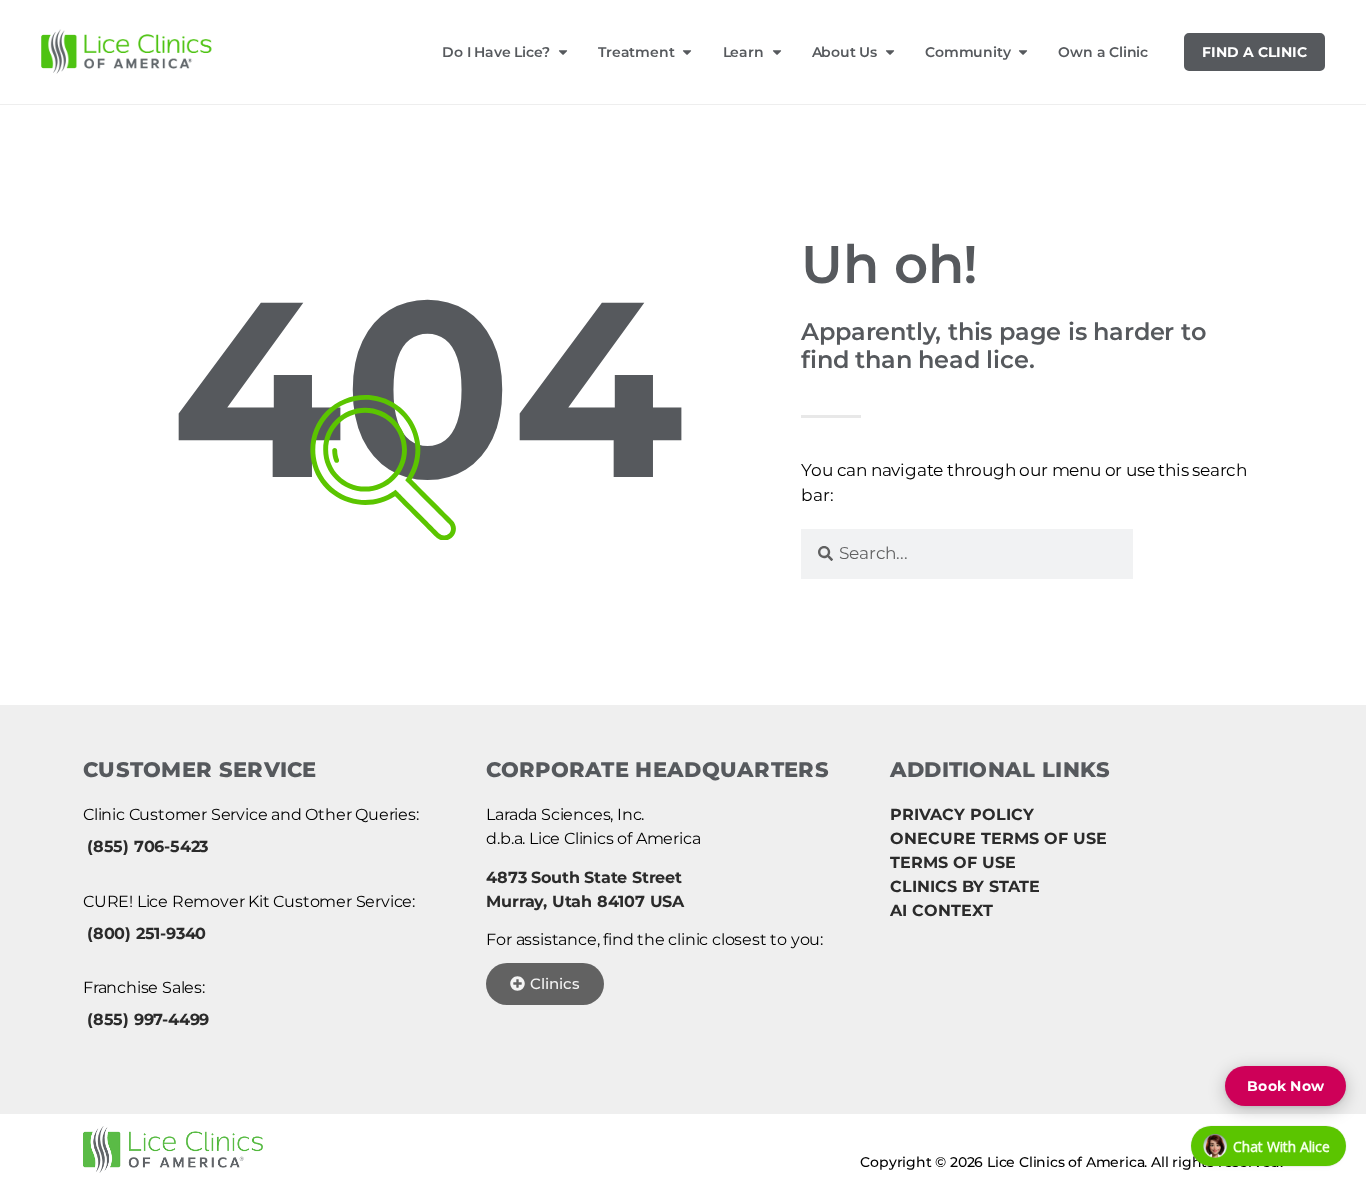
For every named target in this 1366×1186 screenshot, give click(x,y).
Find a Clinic (1254, 52)
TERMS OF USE (953, 862)
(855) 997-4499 (148, 1019)
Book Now (1285, 1086)
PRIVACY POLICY (962, 814)
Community (967, 52)
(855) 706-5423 (147, 846)
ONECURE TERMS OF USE (998, 838)
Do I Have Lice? (496, 52)
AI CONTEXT (941, 910)
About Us (844, 52)
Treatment (636, 52)
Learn (743, 52)
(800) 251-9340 (146, 933)
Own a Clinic (1103, 52)
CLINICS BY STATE (965, 886)
